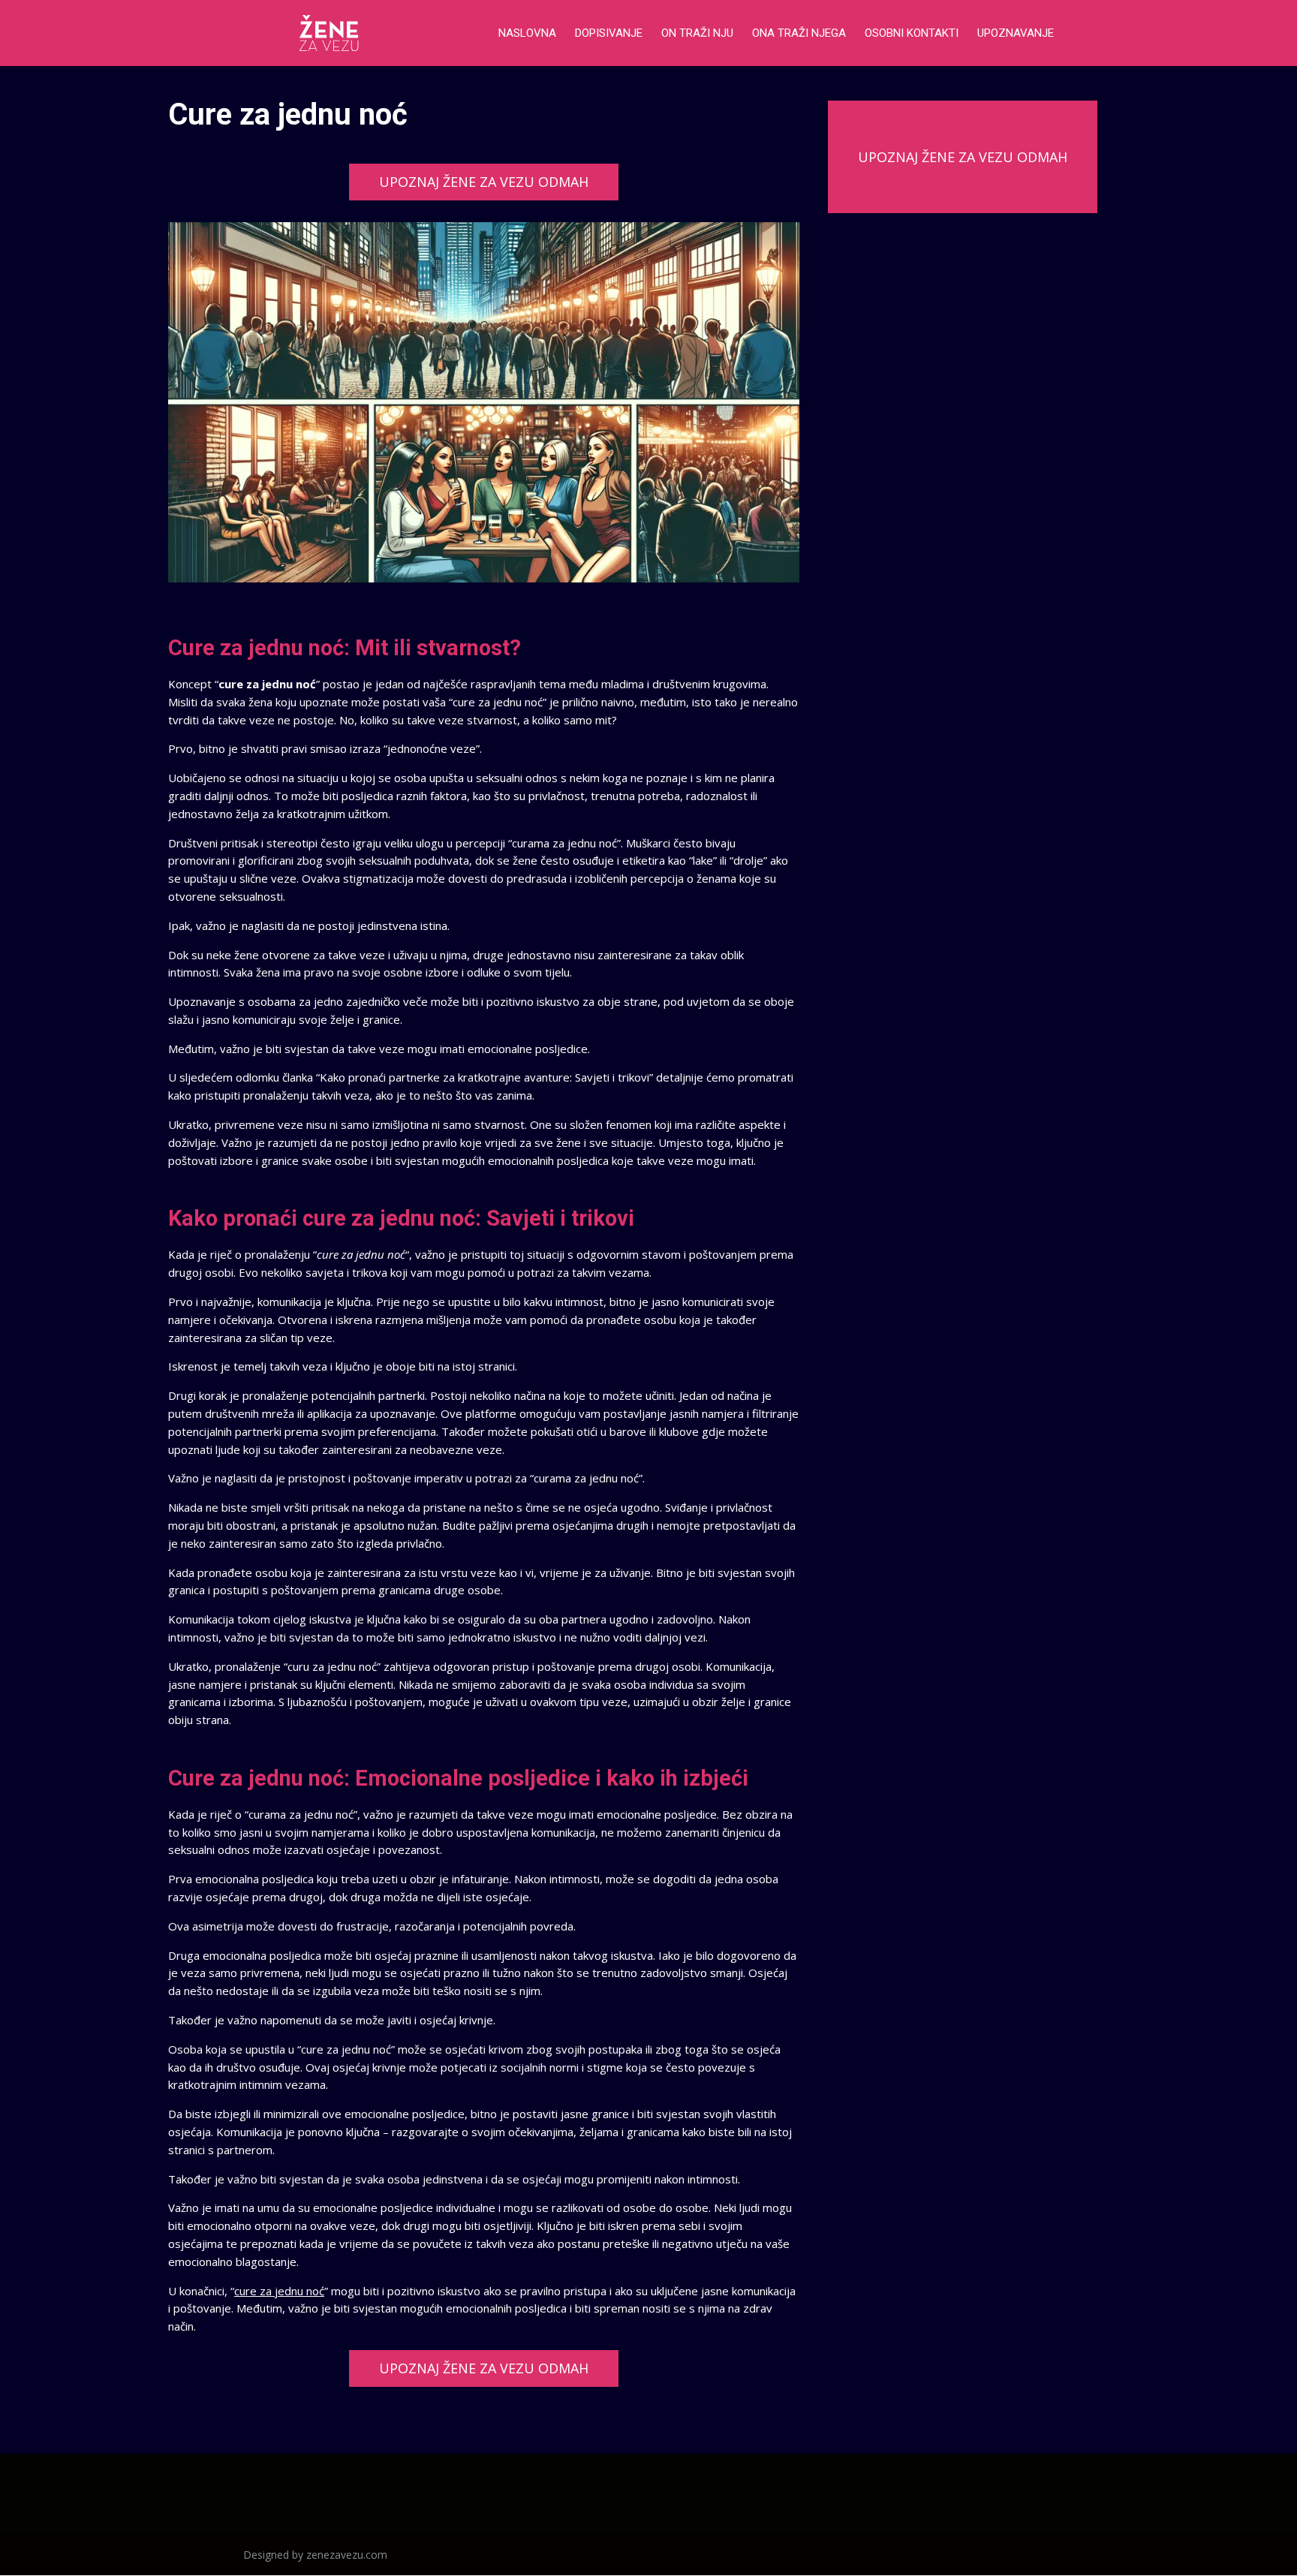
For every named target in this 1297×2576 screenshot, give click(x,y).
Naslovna (527, 34)
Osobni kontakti (912, 34)
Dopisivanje (609, 34)
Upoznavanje (1016, 34)
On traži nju (697, 34)
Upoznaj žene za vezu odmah (484, 182)
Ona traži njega (799, 34)
